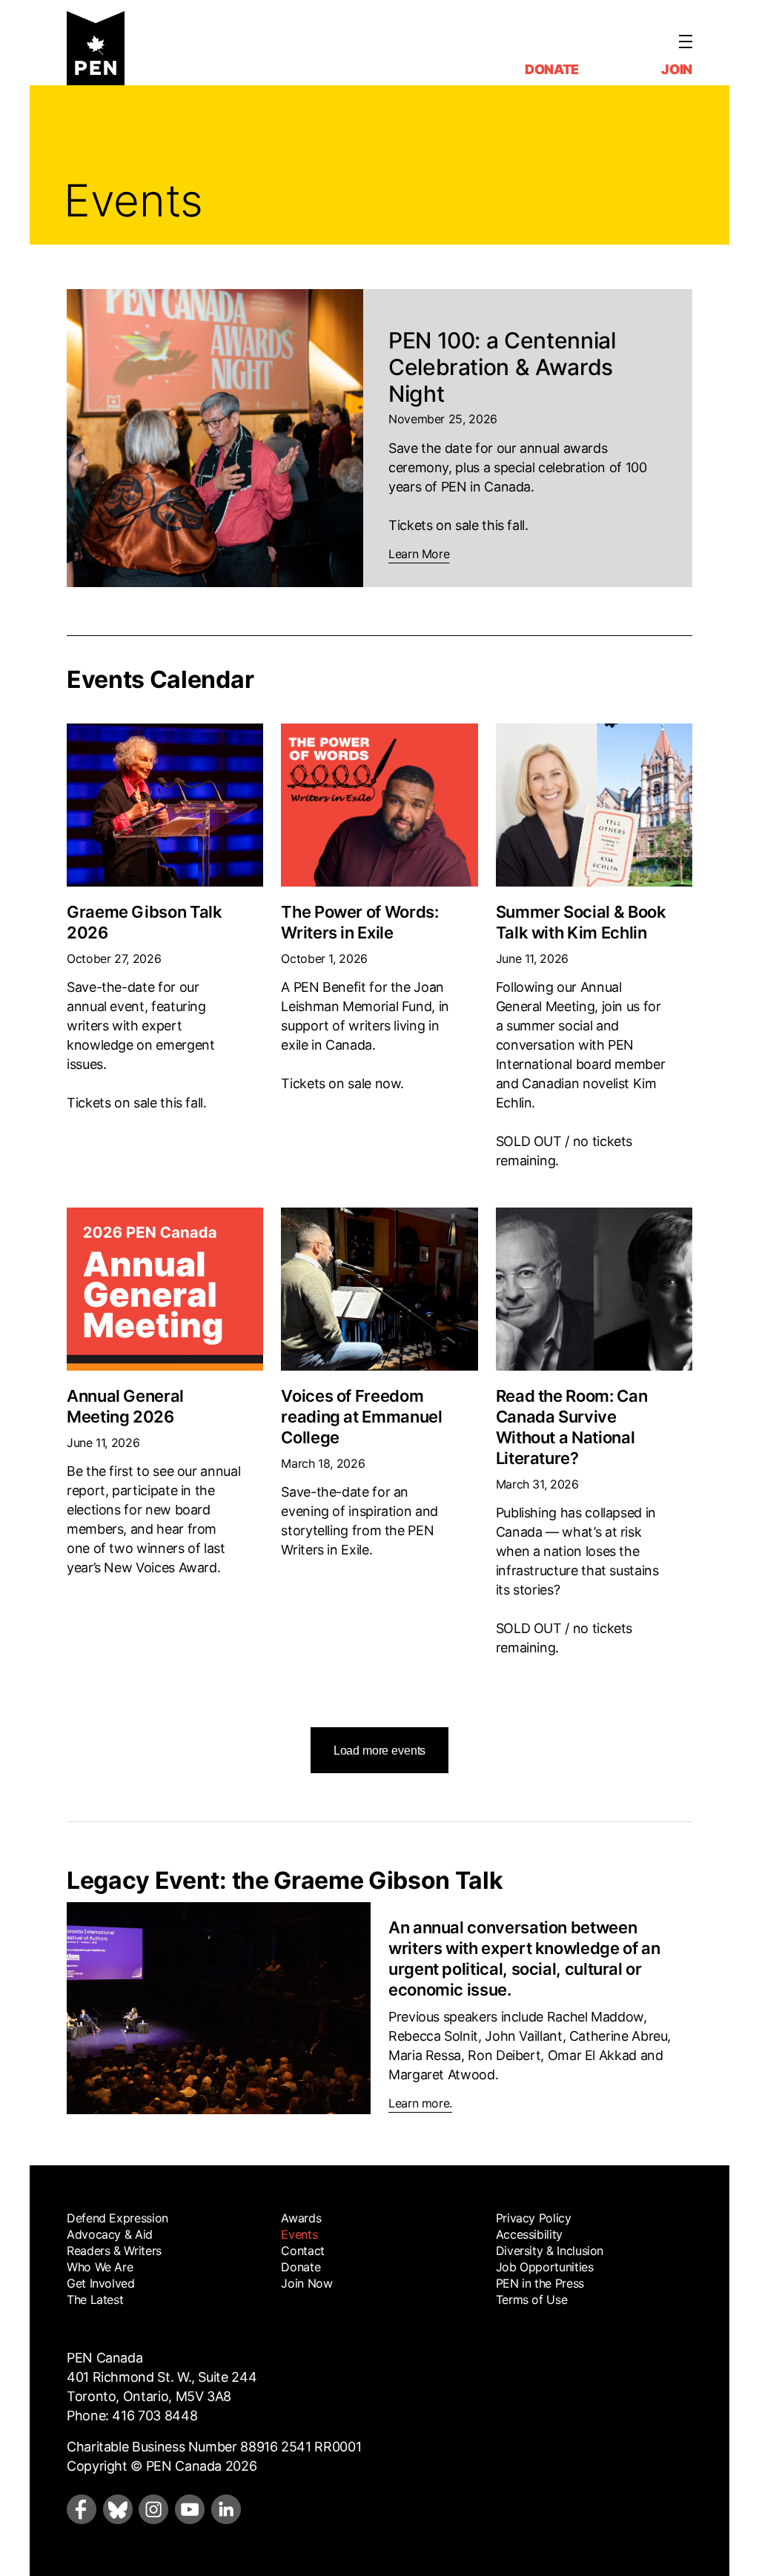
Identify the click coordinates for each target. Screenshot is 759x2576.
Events (299, 2234)
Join (677, 69)
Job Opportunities (545, 2267)
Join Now (306, 2283)
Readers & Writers (114, 2251)
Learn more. (420, 2103)
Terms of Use (532, 2299)
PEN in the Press (540, 2283)
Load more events (379, 1751)
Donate (552, 69)
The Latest (95, 2299)
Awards (301, 2218)
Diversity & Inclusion (550, 2251)
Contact (302, 2251)
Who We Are (100, 2267)
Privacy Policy (534, 2218)
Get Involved (101, 2283)
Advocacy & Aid (110, 2234)
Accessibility (529, 2234)
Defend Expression (117, 2218)
